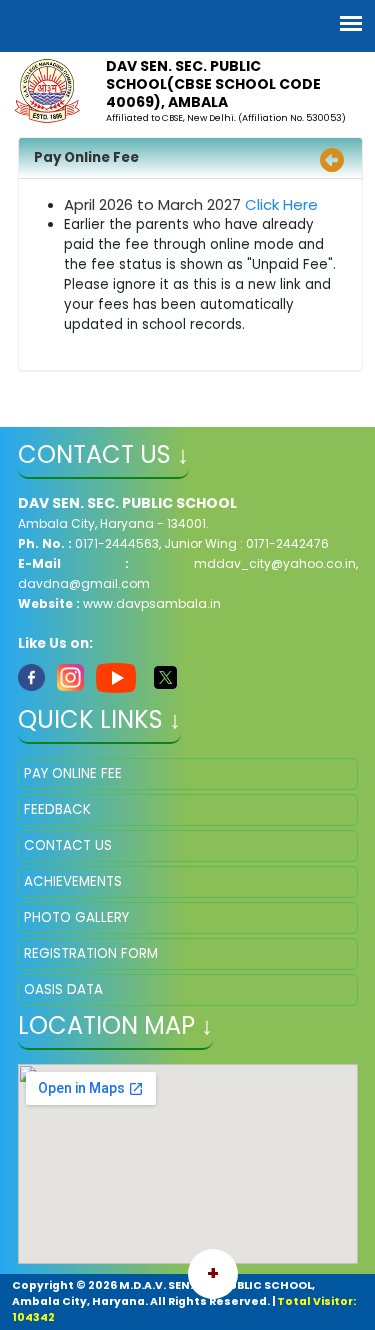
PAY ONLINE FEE (73, 773)
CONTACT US (68, 845)
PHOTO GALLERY (76, 917)
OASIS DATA (63, 989)
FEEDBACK (57, 809)
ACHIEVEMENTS (73, 881)
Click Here (281, 204)
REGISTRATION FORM (91, 953)
